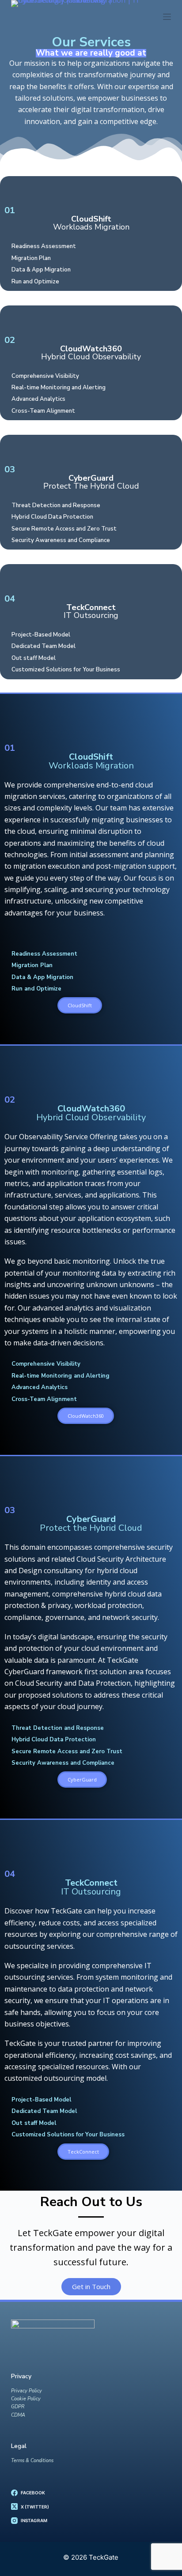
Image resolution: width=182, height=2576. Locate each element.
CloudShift (91, 223)
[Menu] (167, 17)
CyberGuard (91, 482)
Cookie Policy (26, 2399)
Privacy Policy (27, 2391)
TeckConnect (91, 611)
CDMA (18, 2415)
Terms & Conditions (32, 2461)
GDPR (18, 2407)
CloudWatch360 (91, 353)
